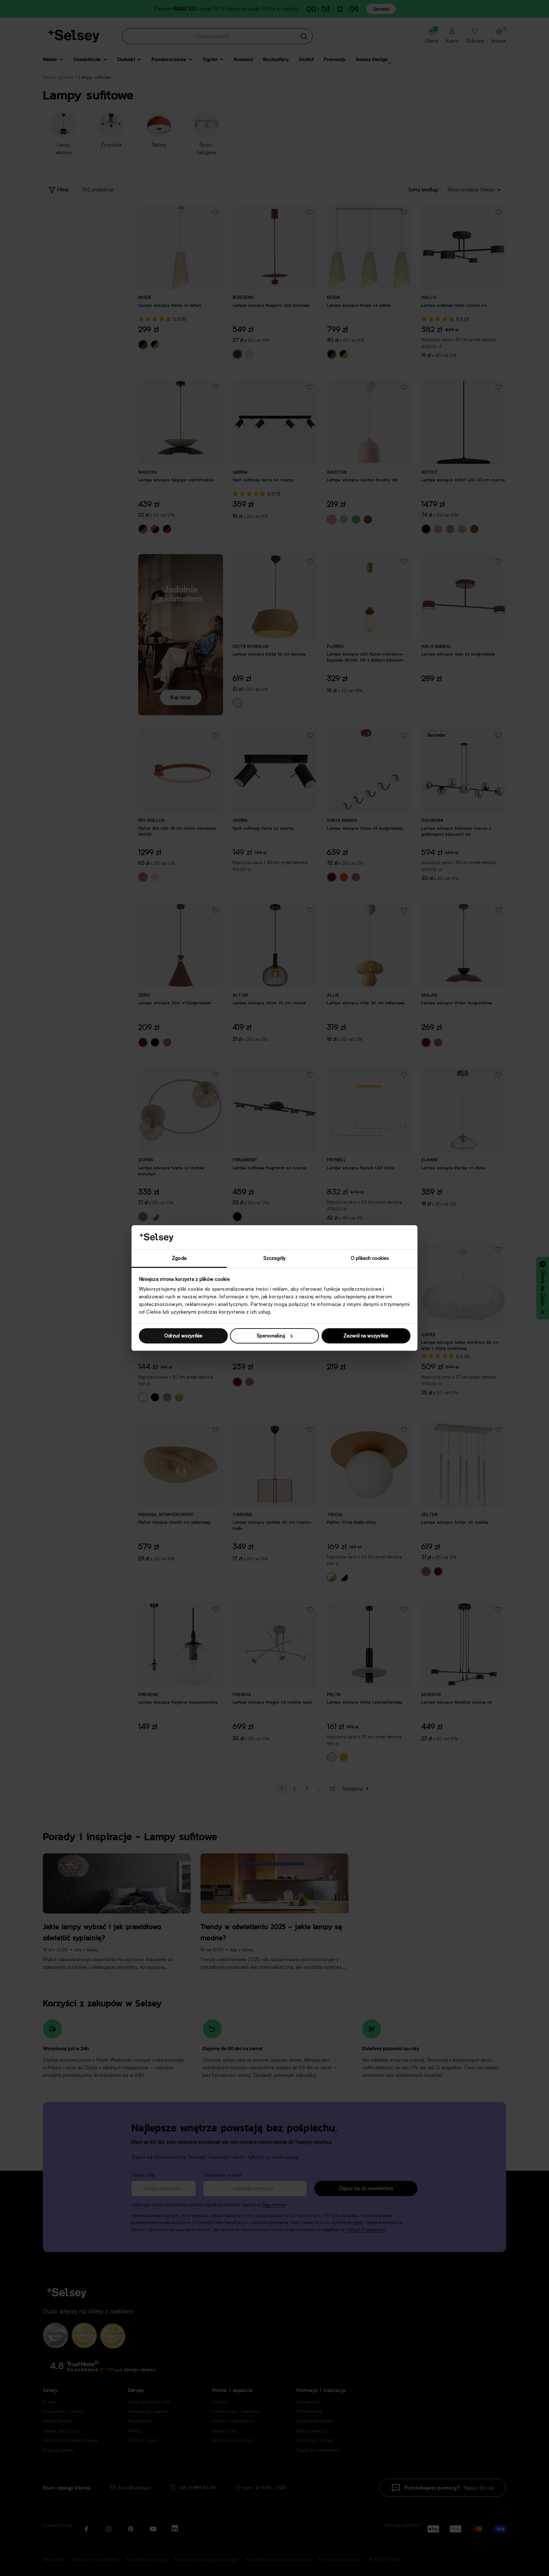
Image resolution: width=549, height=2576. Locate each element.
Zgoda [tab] (179, 1258)
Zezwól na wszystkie (366, 1336)
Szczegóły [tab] (275, 1258)
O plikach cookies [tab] (370, 1258)
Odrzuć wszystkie (183, 1336)
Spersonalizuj (271, 1336)
